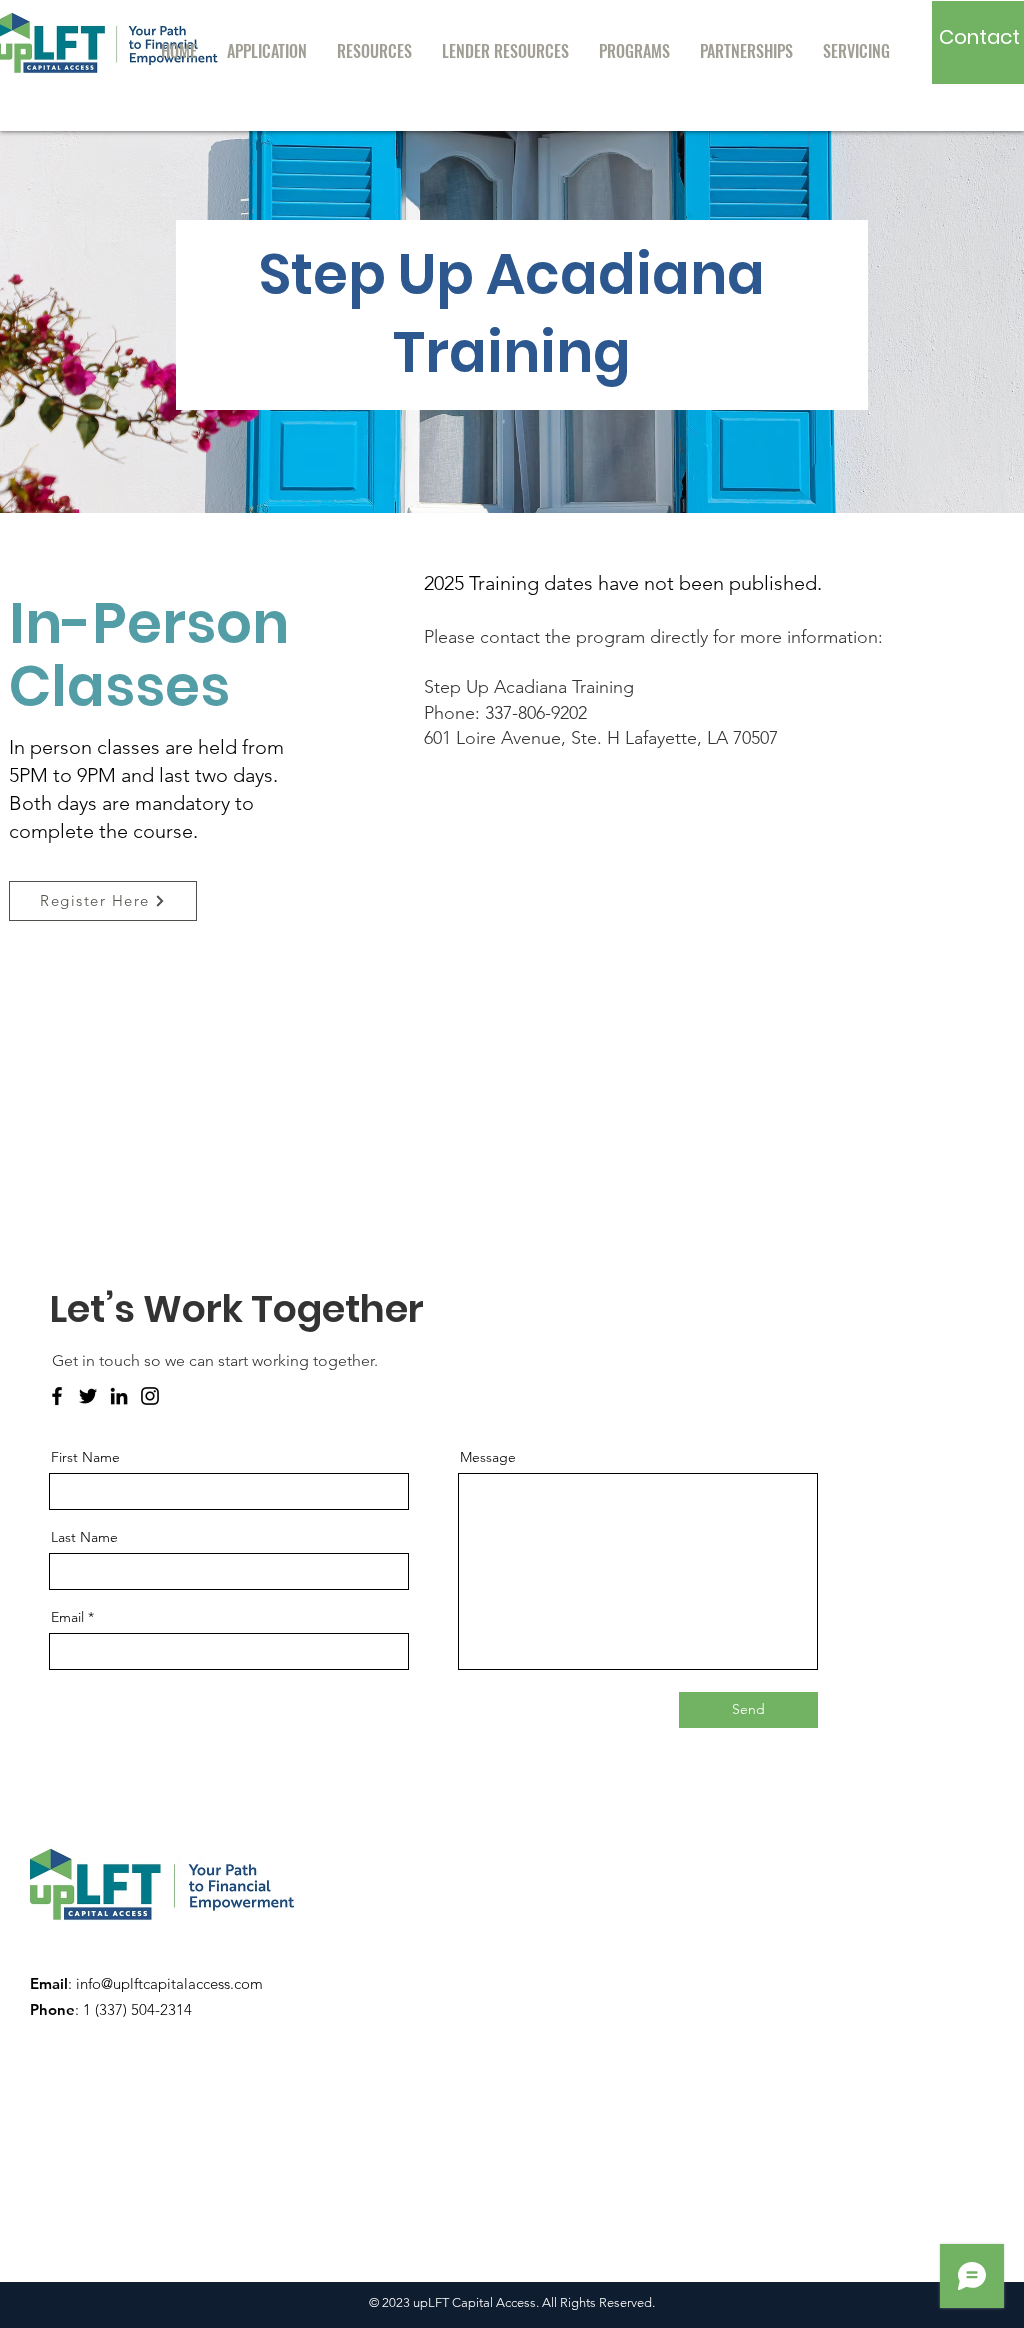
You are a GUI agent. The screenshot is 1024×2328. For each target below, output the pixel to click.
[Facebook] (57, 1396)
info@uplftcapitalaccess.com (169, 1983)
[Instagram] (150, 1396)
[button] (374, 51)
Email (67, 1617)
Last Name (84, 1537)
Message (488, 1457)
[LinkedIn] (119, 1396)
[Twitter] (88, 1396)
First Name (85, 1457)
